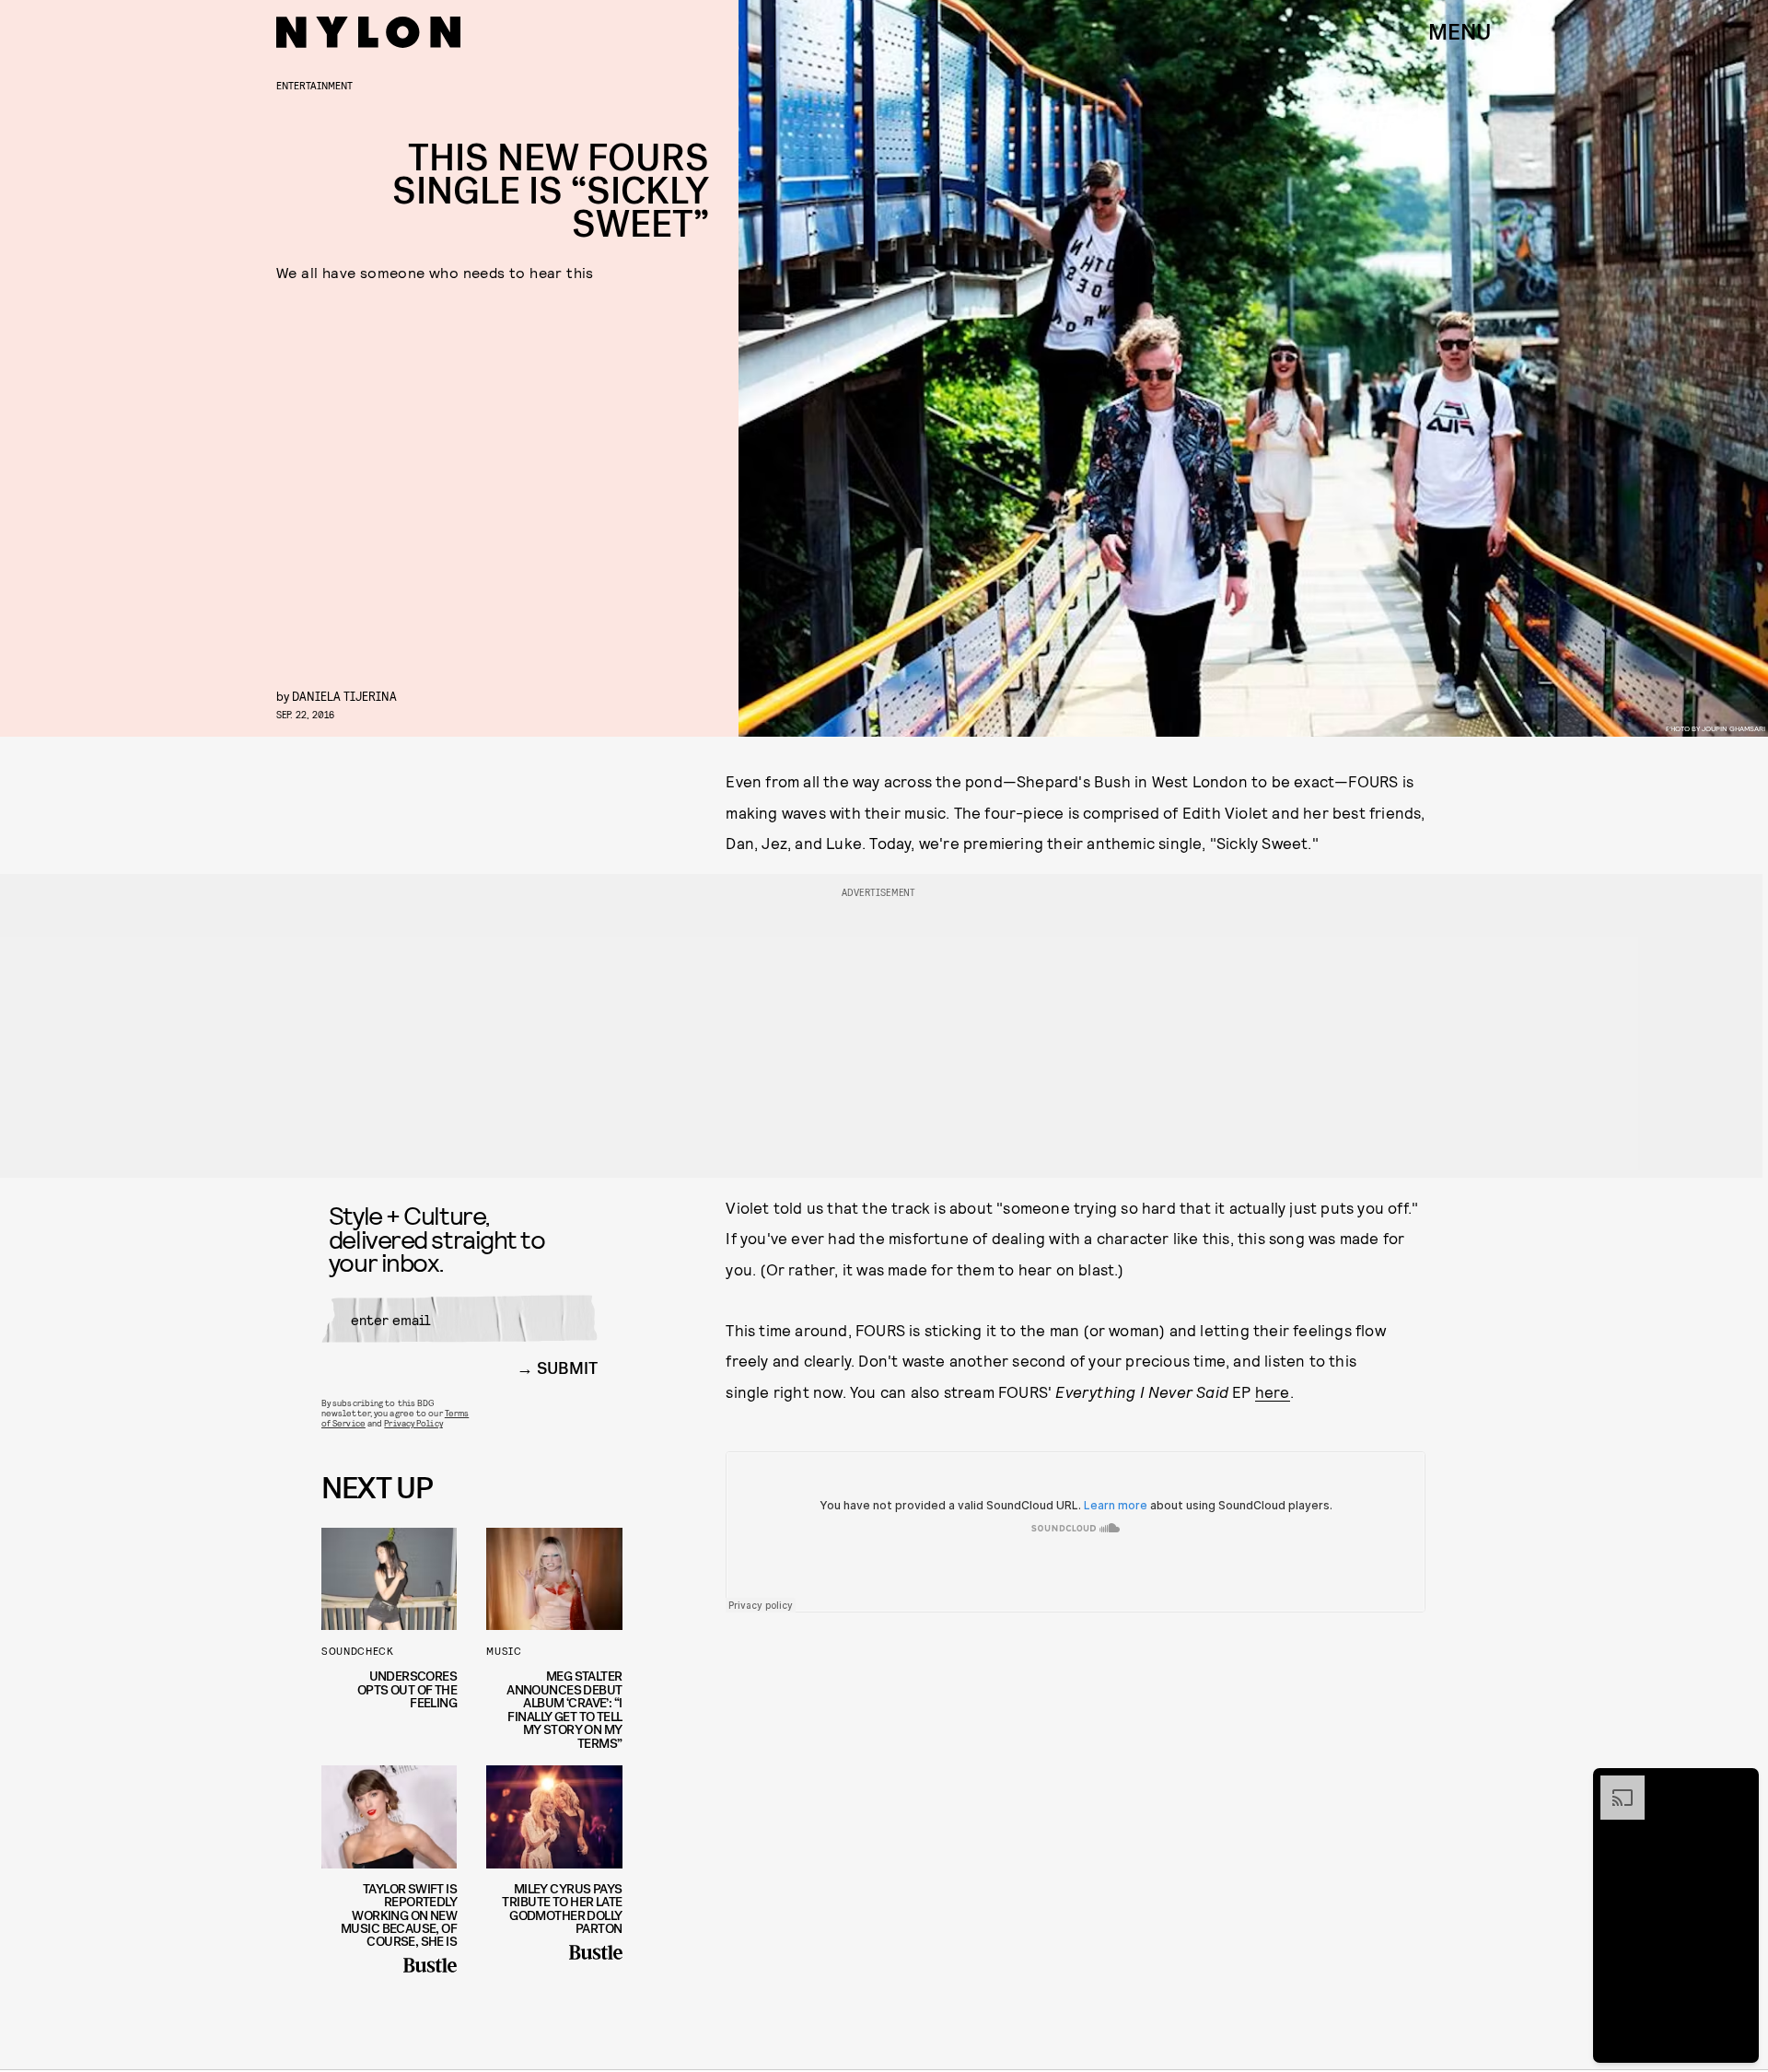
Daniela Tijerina (344, 696)
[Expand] (1613, 1785)
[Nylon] (368, 32)
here (1273, 1391)
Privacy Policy (413, 1423)
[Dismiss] (1739, 1785)
